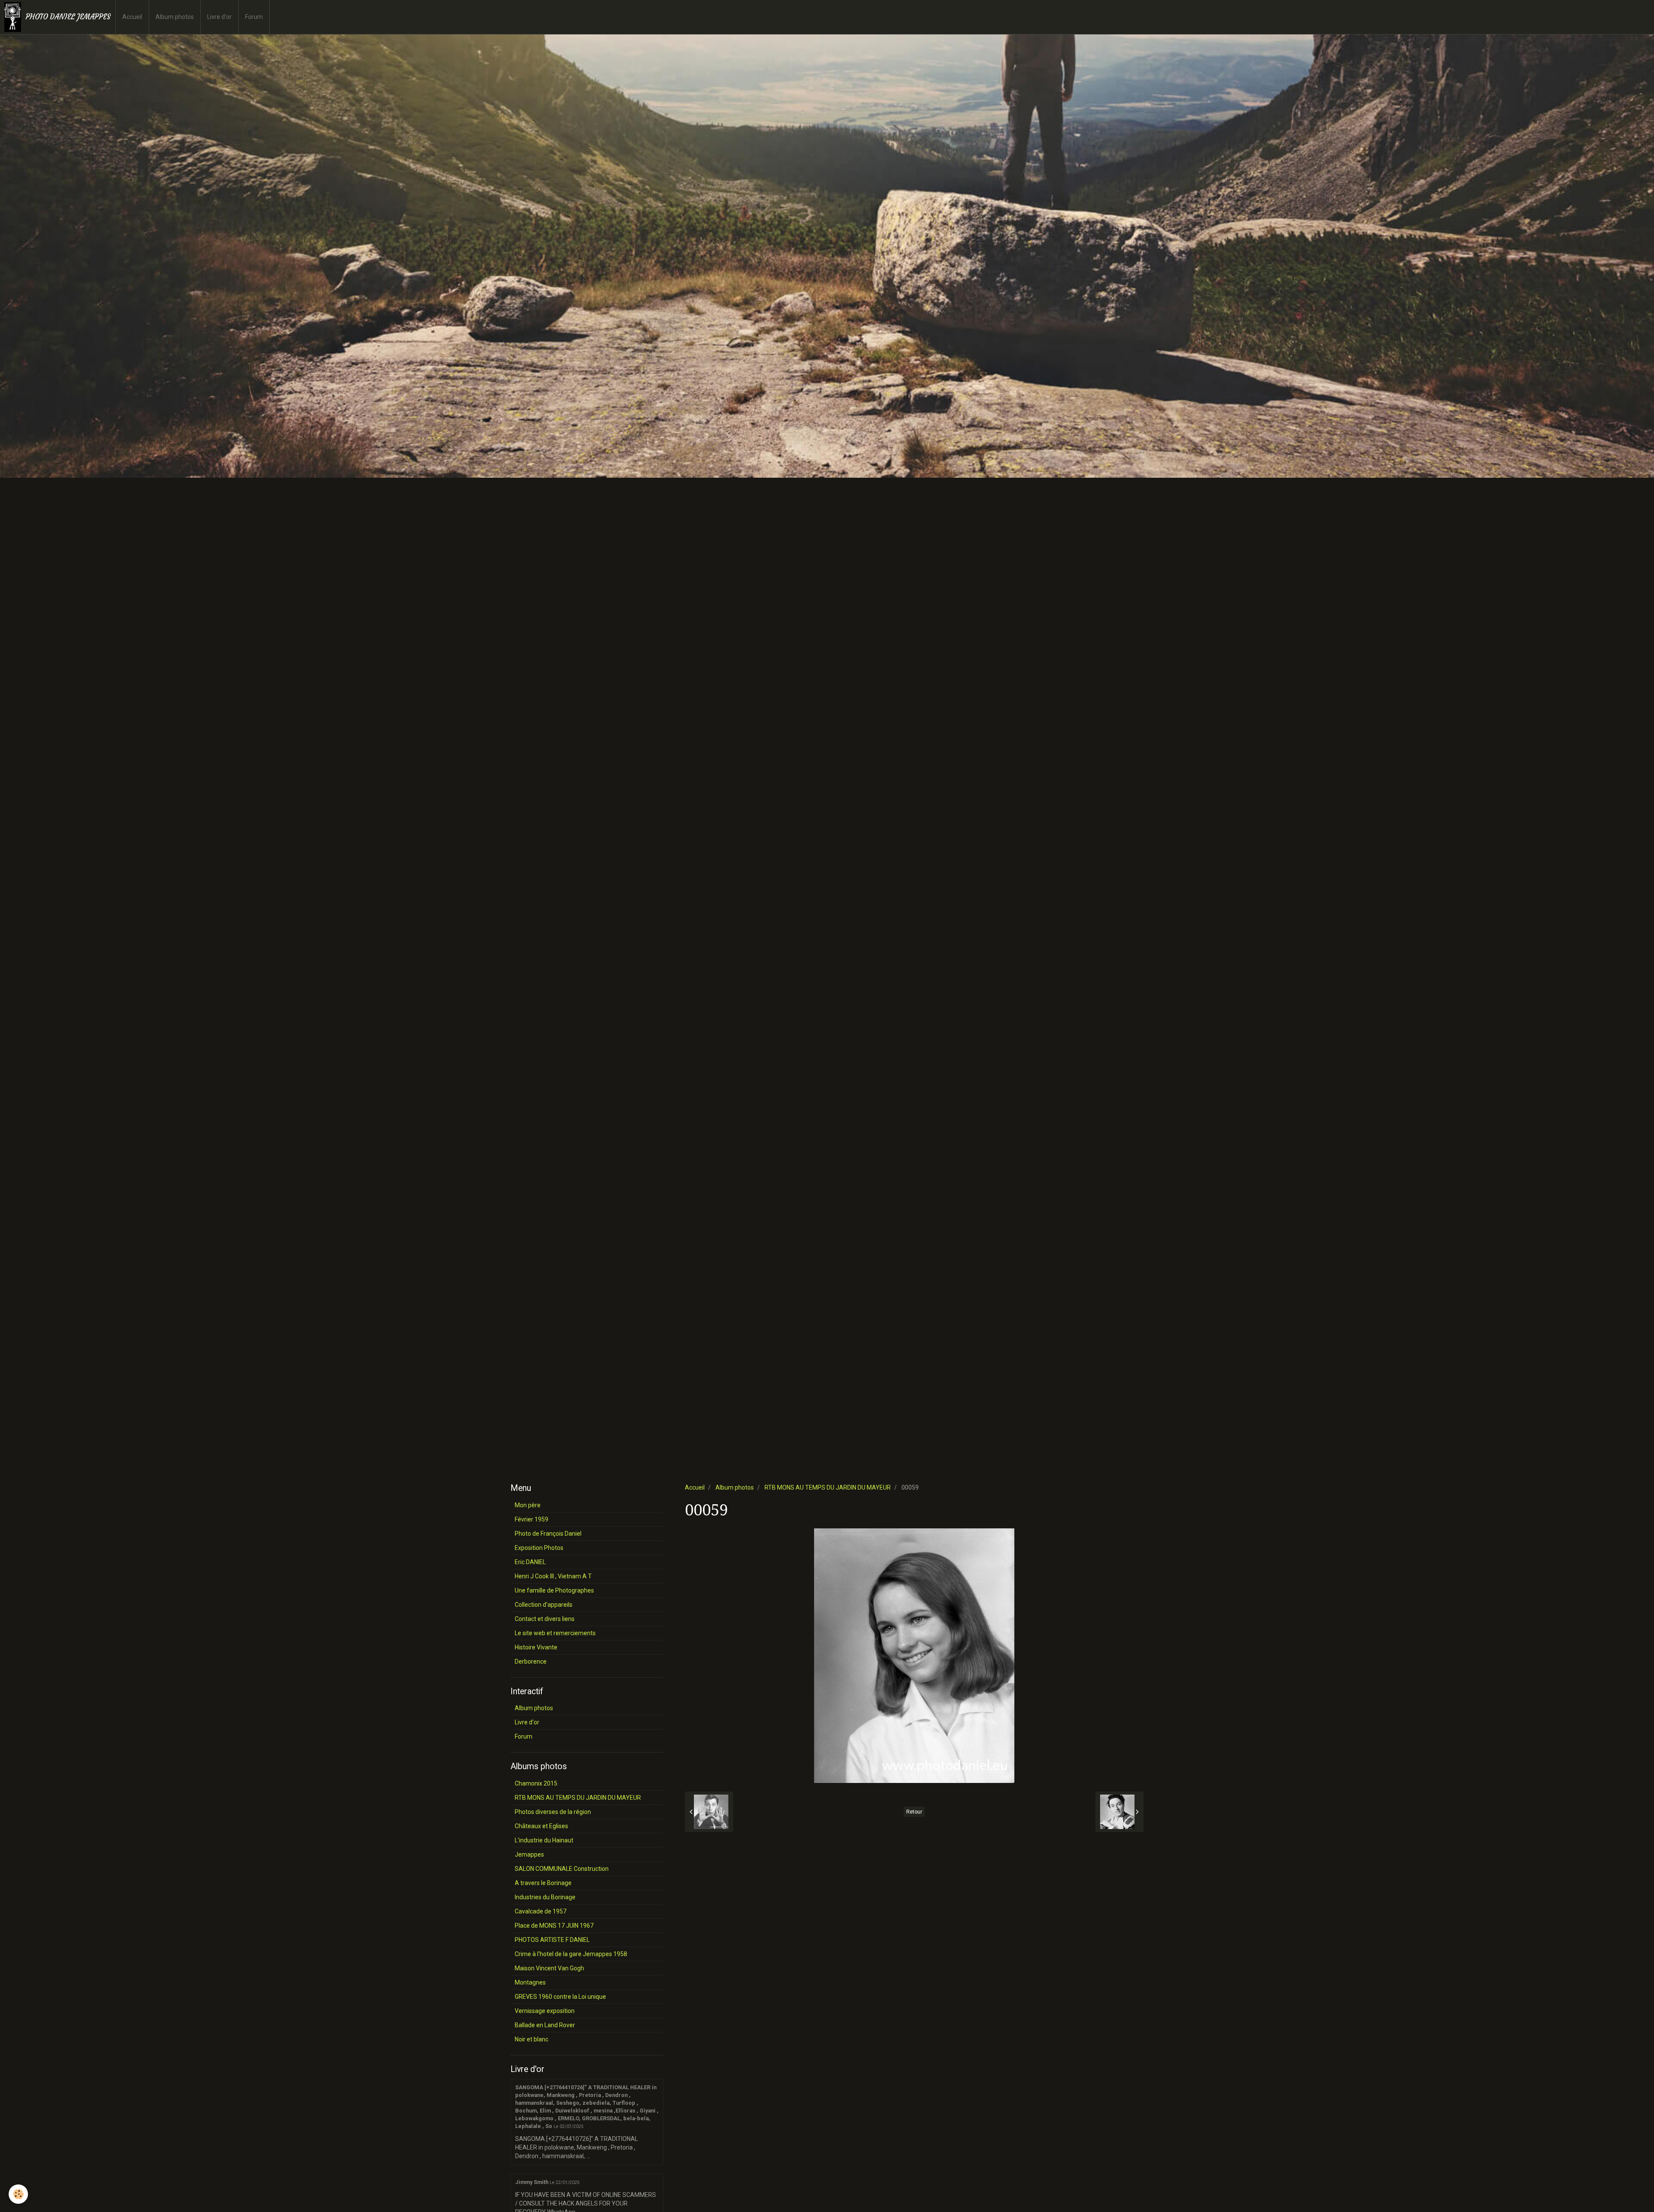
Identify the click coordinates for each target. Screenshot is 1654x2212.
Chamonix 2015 (536, 1783)
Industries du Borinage (545, 1897)
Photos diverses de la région (553, 1812)
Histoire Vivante (536, 1647)
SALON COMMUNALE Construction (562, 1869)
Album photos (175, 17)
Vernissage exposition (545, 2011)
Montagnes (530, 1982)
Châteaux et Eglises (541, 1826)
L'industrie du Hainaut (544, 1840)
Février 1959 (532, 1519)
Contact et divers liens (545, 1619)
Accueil (132, 17)
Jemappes (529, 1854)
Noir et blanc (532, 2039)
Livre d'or (219, 17)
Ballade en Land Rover (545, 2025)
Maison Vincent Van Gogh (549, 1968)
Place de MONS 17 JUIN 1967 (554, 1926)
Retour (914, 1812)
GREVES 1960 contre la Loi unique (560, 1997)
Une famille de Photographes (554, 1590)
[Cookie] (18, 2194)
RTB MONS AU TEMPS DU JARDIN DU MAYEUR (828, 1487)
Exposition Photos (539, 1548)
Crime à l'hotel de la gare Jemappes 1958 (571, 1954)
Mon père (528, 1505)
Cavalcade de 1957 (541, 1911)
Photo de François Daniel (548, 1534)
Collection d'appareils (544, 1605)
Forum (254, 17)
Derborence (531, 1661)
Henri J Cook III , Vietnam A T (553, 1576)
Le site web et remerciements (555, 1633)
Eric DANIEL (530, 1562)
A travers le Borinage (543, 1883)
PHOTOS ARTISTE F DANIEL (552, 1940)
